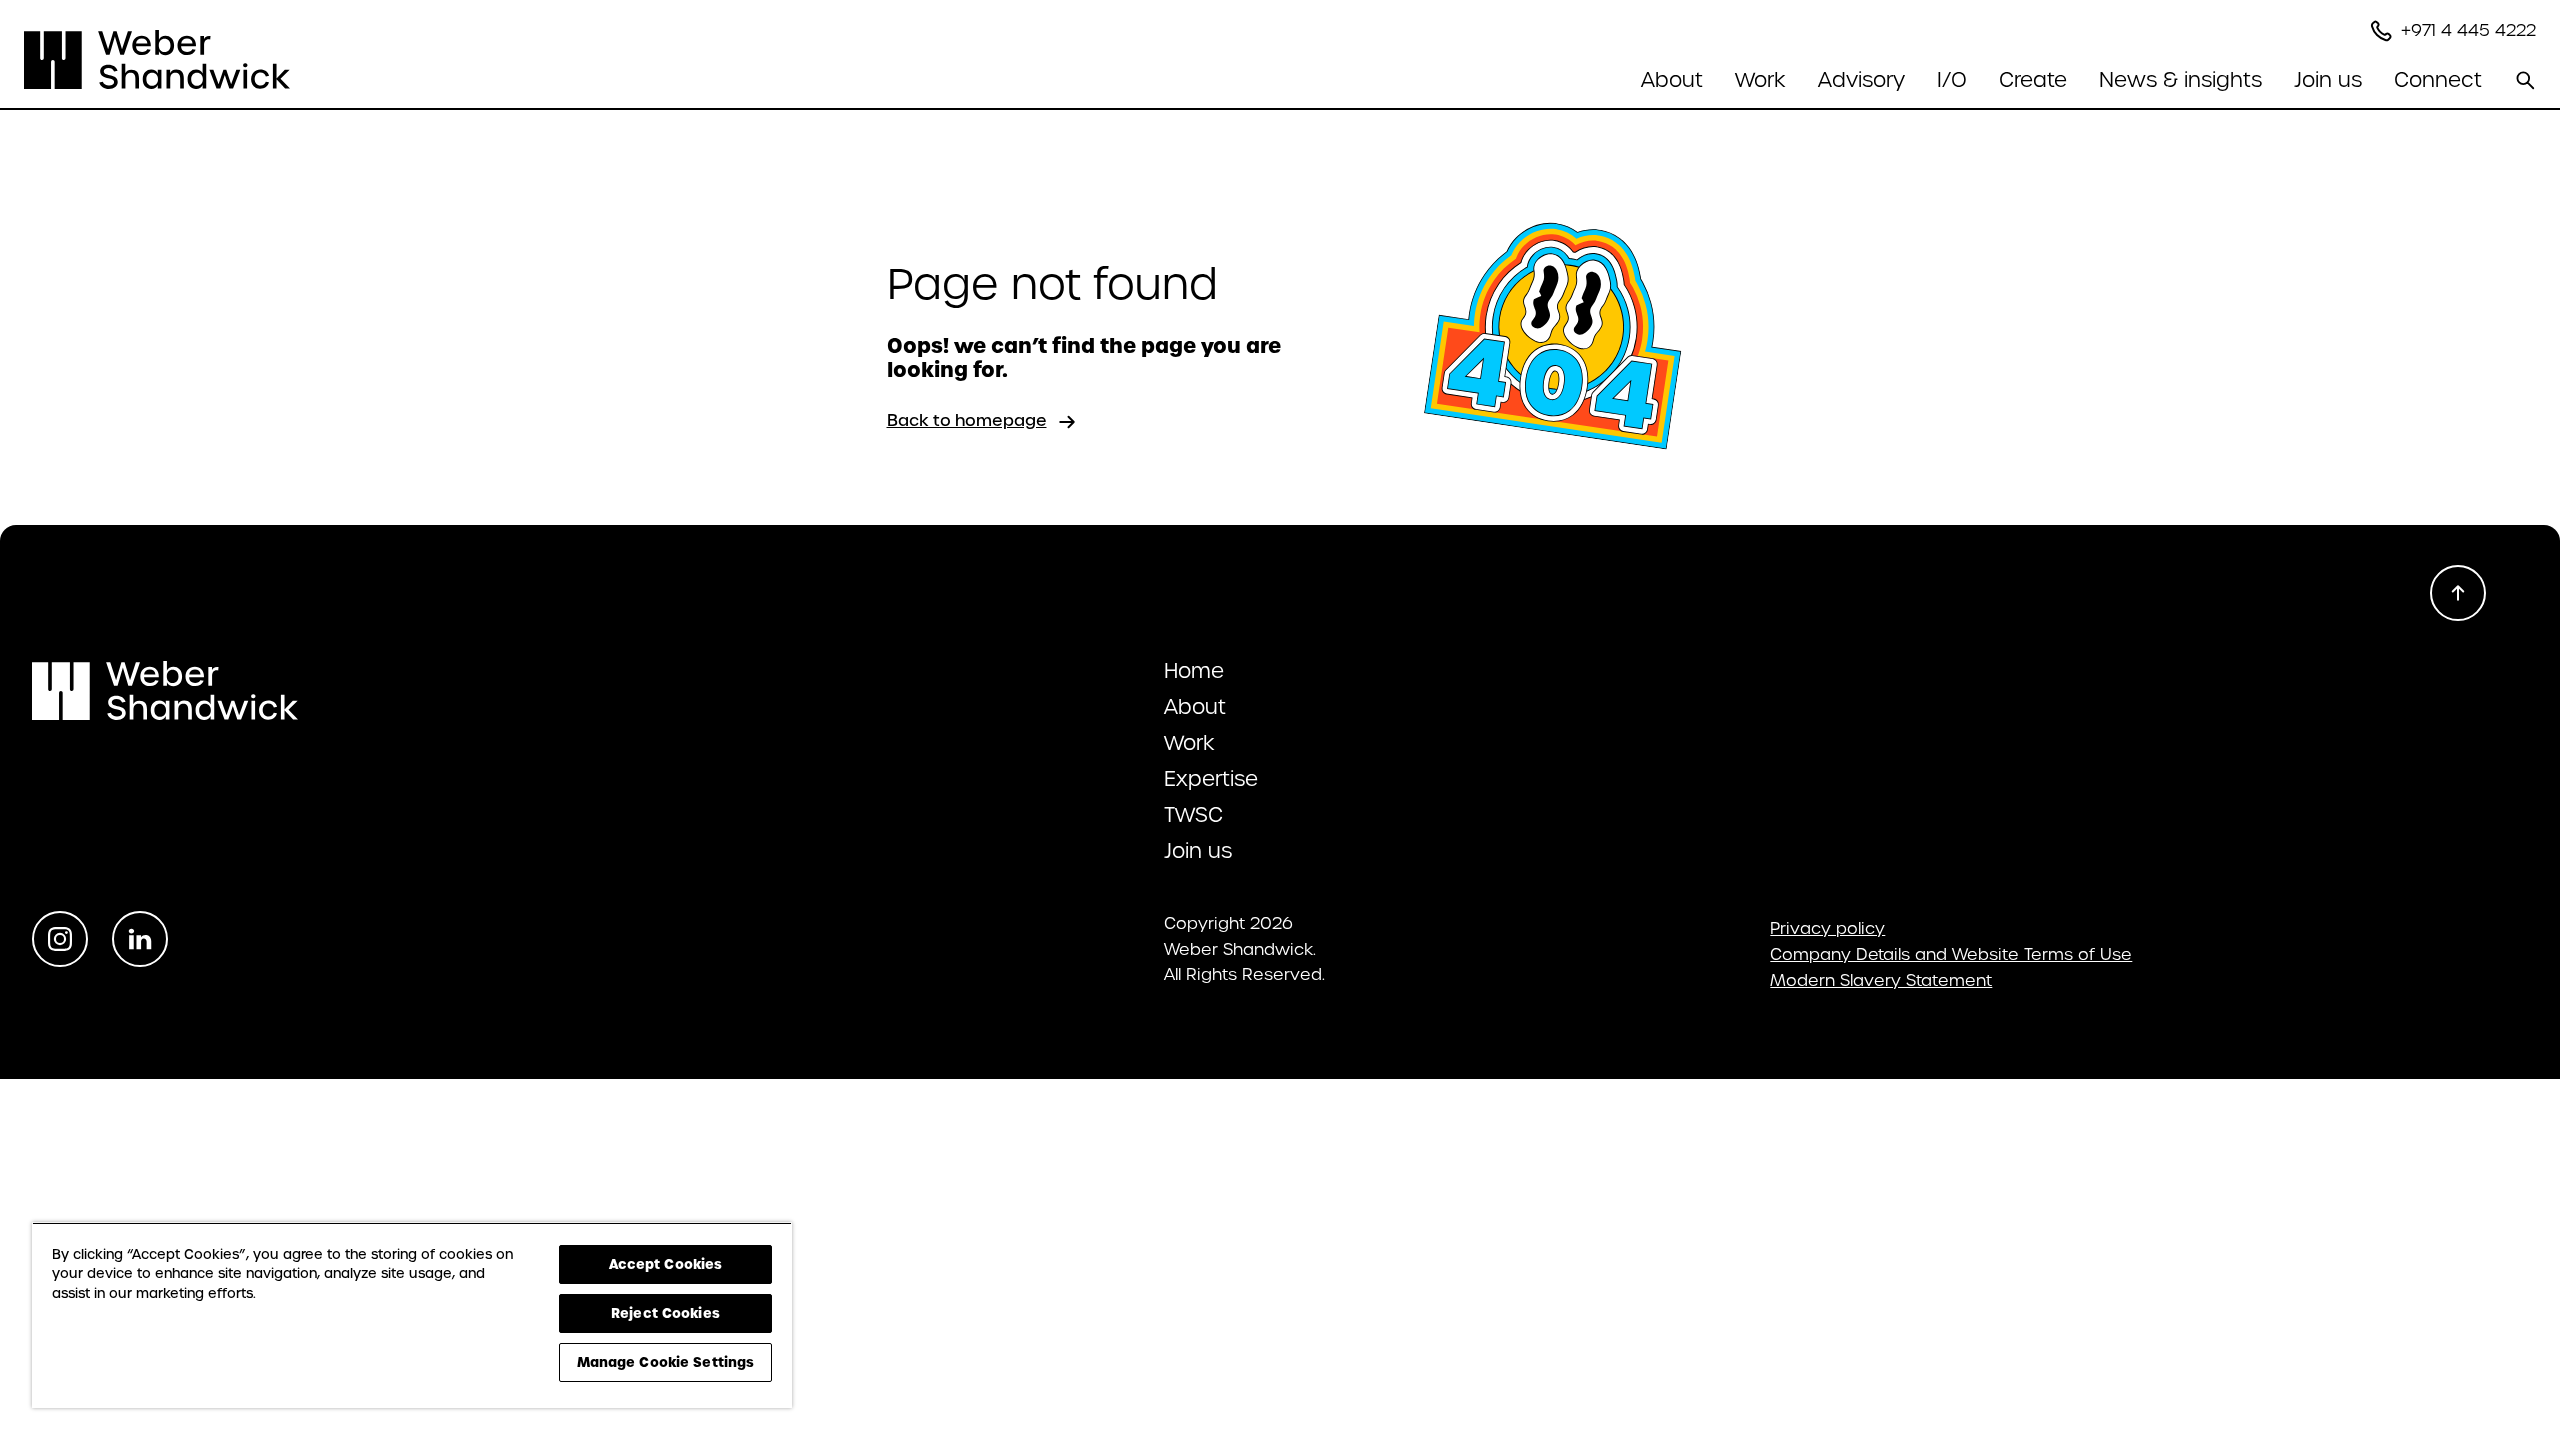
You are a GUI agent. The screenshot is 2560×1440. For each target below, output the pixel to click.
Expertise (1211, 779)
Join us (2328, 80)
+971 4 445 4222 (2468, 30)
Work (1760, 80)
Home (1194, 671)
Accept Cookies (666, 1264)
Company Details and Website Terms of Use (1951, 955)
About (1195, 707)
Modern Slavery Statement (1881, 981)
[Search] (2525, 80)
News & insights (2180, 80)
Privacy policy (1827, 929)
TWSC (1193, 815)
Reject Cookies (665, 1313)
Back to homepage (967, 420)
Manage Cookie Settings (666, 1362)
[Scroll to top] (2458, 593)
